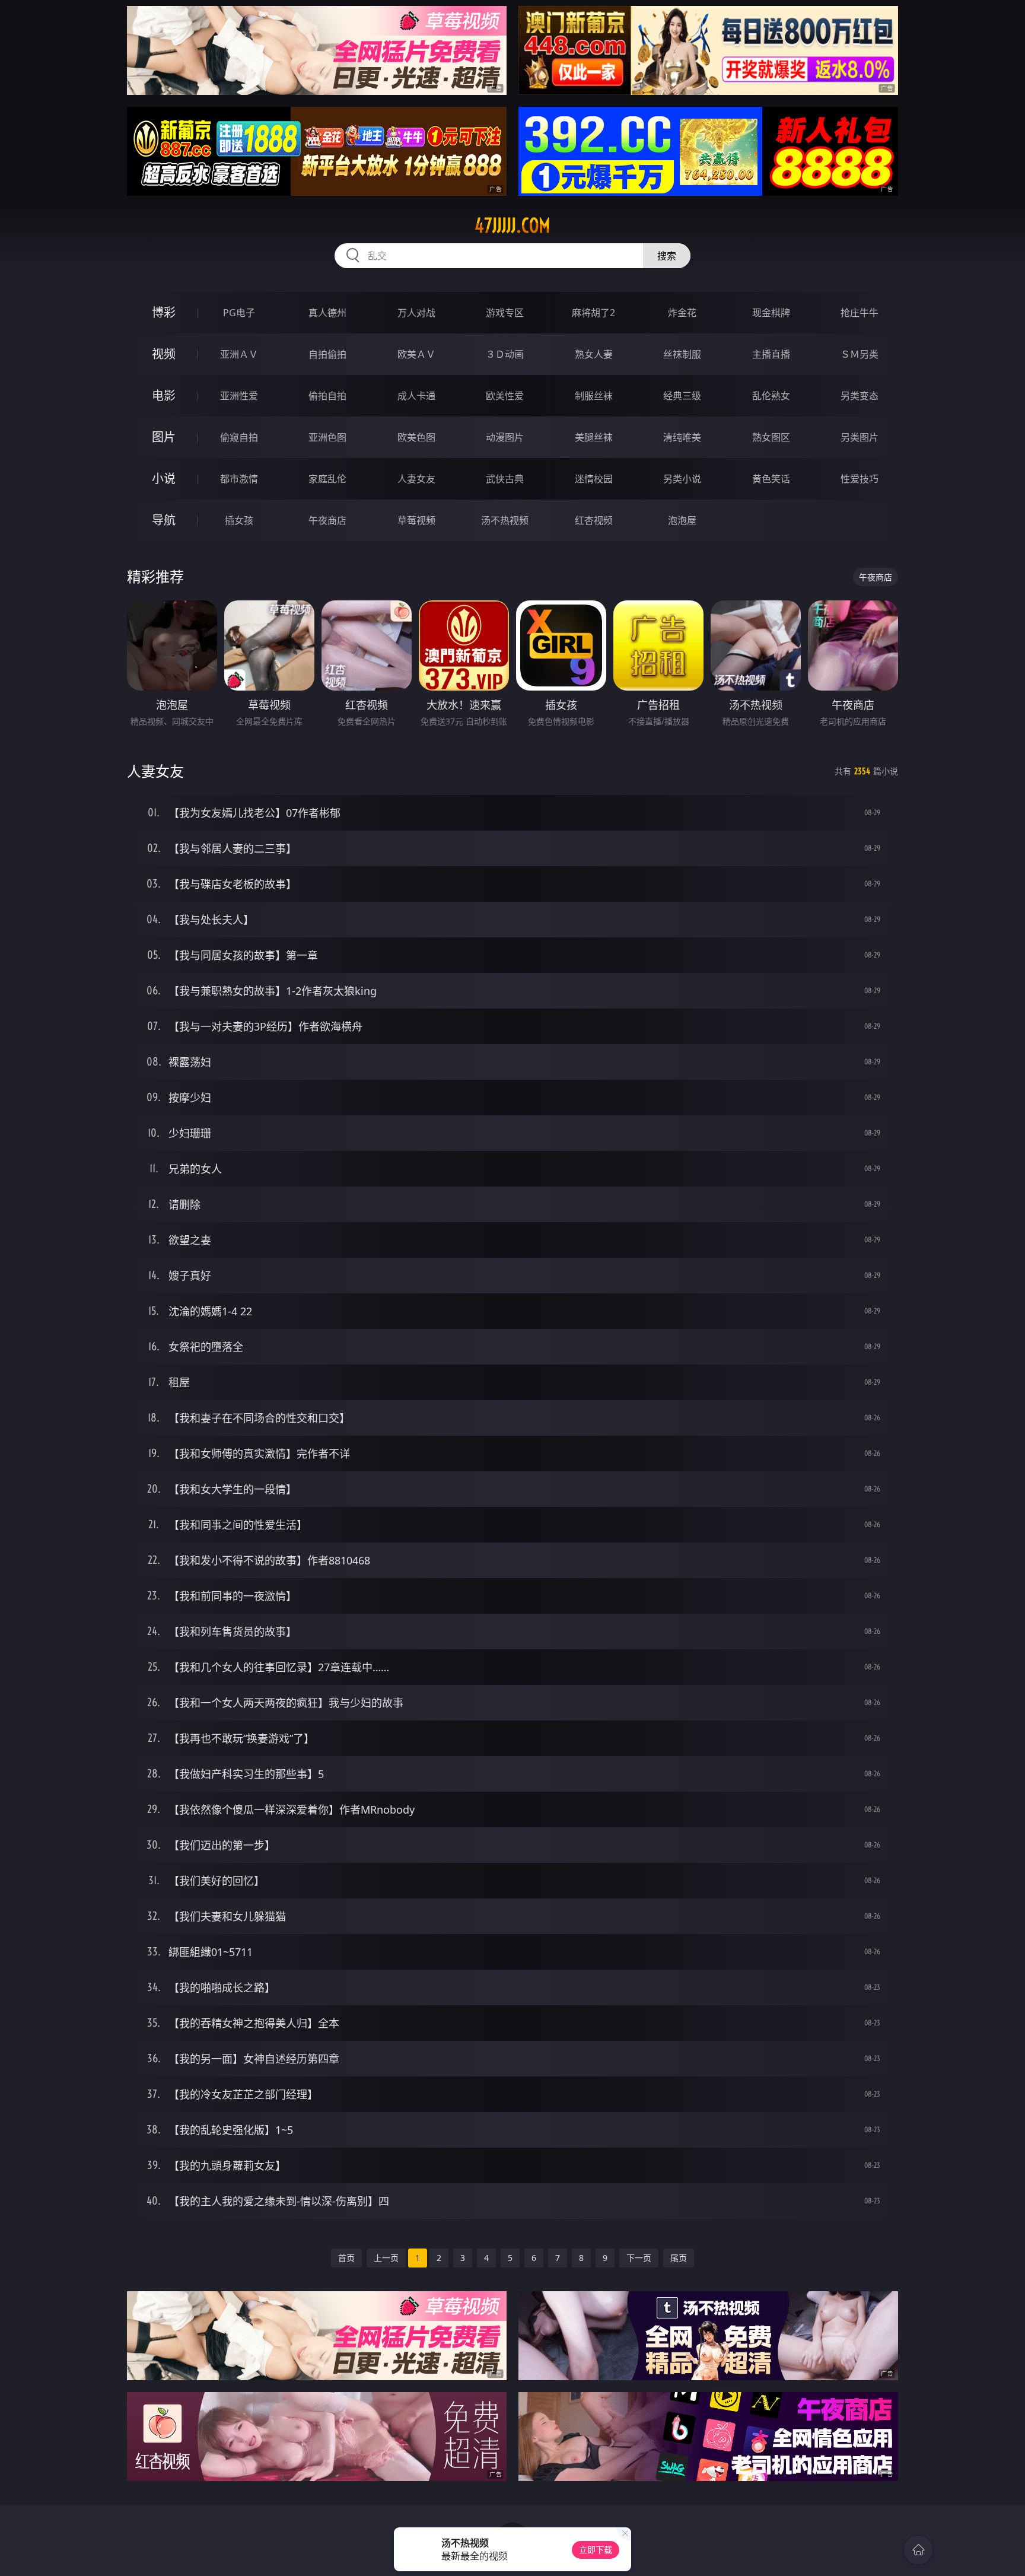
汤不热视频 (505, 520)
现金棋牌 (771, 313)
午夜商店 (327, 520)
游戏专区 (505, 313)
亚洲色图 (327, 437)
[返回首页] (918, 2550)
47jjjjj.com (512, 225)
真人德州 (327, 313)
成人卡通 (416, 396)
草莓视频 (416, 520)
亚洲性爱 (239, 396)
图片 (164, 437)
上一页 (386, 2258)
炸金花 (682, 313)
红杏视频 (594, 520)
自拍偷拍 (327, 354)
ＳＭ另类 (860, 354)
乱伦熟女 (771, 396)
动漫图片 (505, 437)
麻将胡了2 (593, 313)
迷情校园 (594, 479)
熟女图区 (771, 437)
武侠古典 (505, 479)
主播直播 (771, 354)
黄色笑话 (771, 479)
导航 (164, 520)
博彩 (164, 312)
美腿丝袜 (594, 437)
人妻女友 (416, 479)
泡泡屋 (682, 520)
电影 (164, 395)
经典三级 (682, 396)
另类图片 (860, 437)
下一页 (639, 2258)
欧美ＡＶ (416, 354)
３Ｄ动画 (505, 354)
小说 (164, 478)
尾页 (679, 2258)
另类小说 (682, 479)
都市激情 (239, 479)
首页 (346, 2258)
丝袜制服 (682, 354)
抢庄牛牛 (860, 313)
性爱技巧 (860, 479)
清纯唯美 (682, 437)
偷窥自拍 (239, 437)
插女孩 (239, 520)
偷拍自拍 (327, 396)
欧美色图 (416, 437)
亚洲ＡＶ (239, 354)
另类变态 (860, 396)
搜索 (667, 256)
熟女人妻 (594, 354)
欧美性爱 (505, 396)
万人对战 (416, 313)
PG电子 (239, 313)
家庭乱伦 (327, 479)
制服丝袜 (594, 396)
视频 (164, 354)
